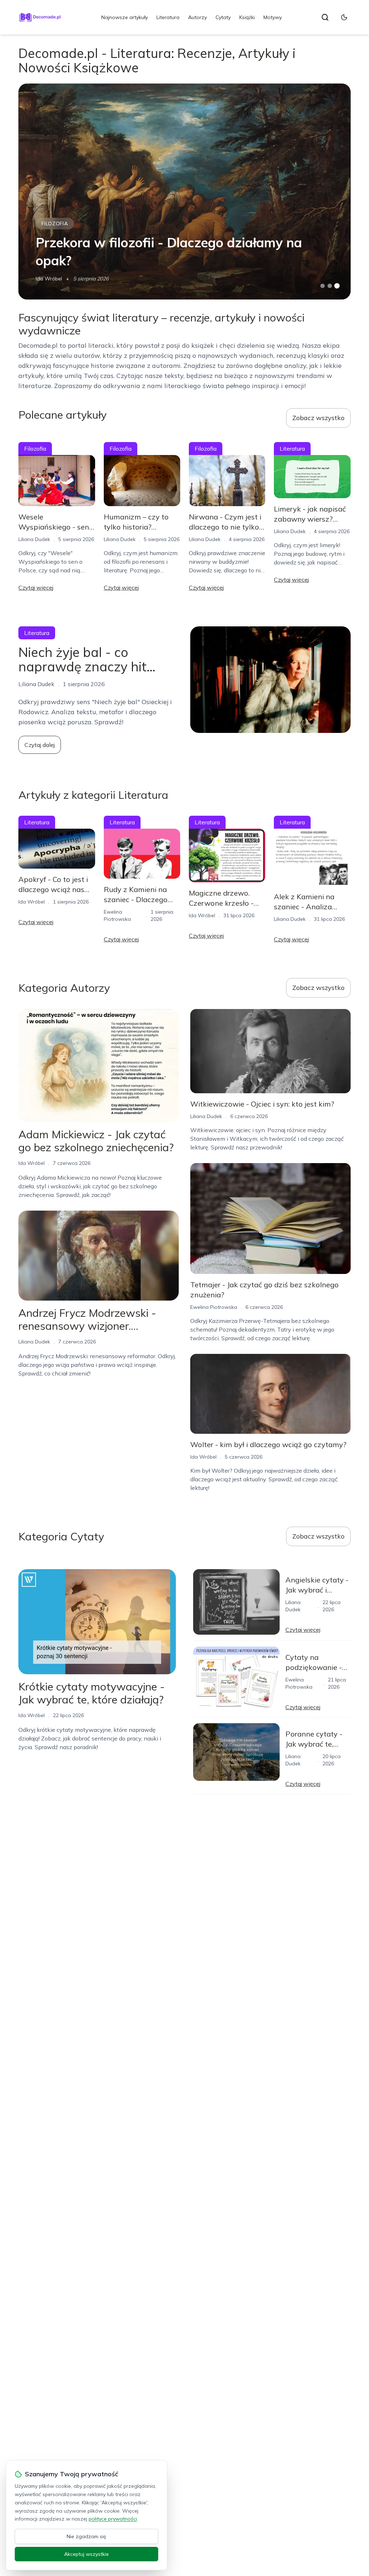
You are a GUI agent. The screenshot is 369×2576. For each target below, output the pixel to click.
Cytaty (223, 17)
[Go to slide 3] (337, 286)
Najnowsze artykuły (125, 17)
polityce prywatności (113, 2519)
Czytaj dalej (40, 745)
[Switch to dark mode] (344, 17)
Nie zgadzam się (86, 2536)
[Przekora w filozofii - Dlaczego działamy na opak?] (184, 192)
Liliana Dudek (34, 539)
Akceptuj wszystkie (86, 2554)
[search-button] (325, 17)
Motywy (273, 17)
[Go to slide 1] (323, 286)
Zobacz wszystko (318, 418)
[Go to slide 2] (330, 286)
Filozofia (55, 224)
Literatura (168, 17)
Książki (247, 17)
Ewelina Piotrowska (214, 1307)
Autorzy (197, 17)
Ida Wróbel (49, 279)
